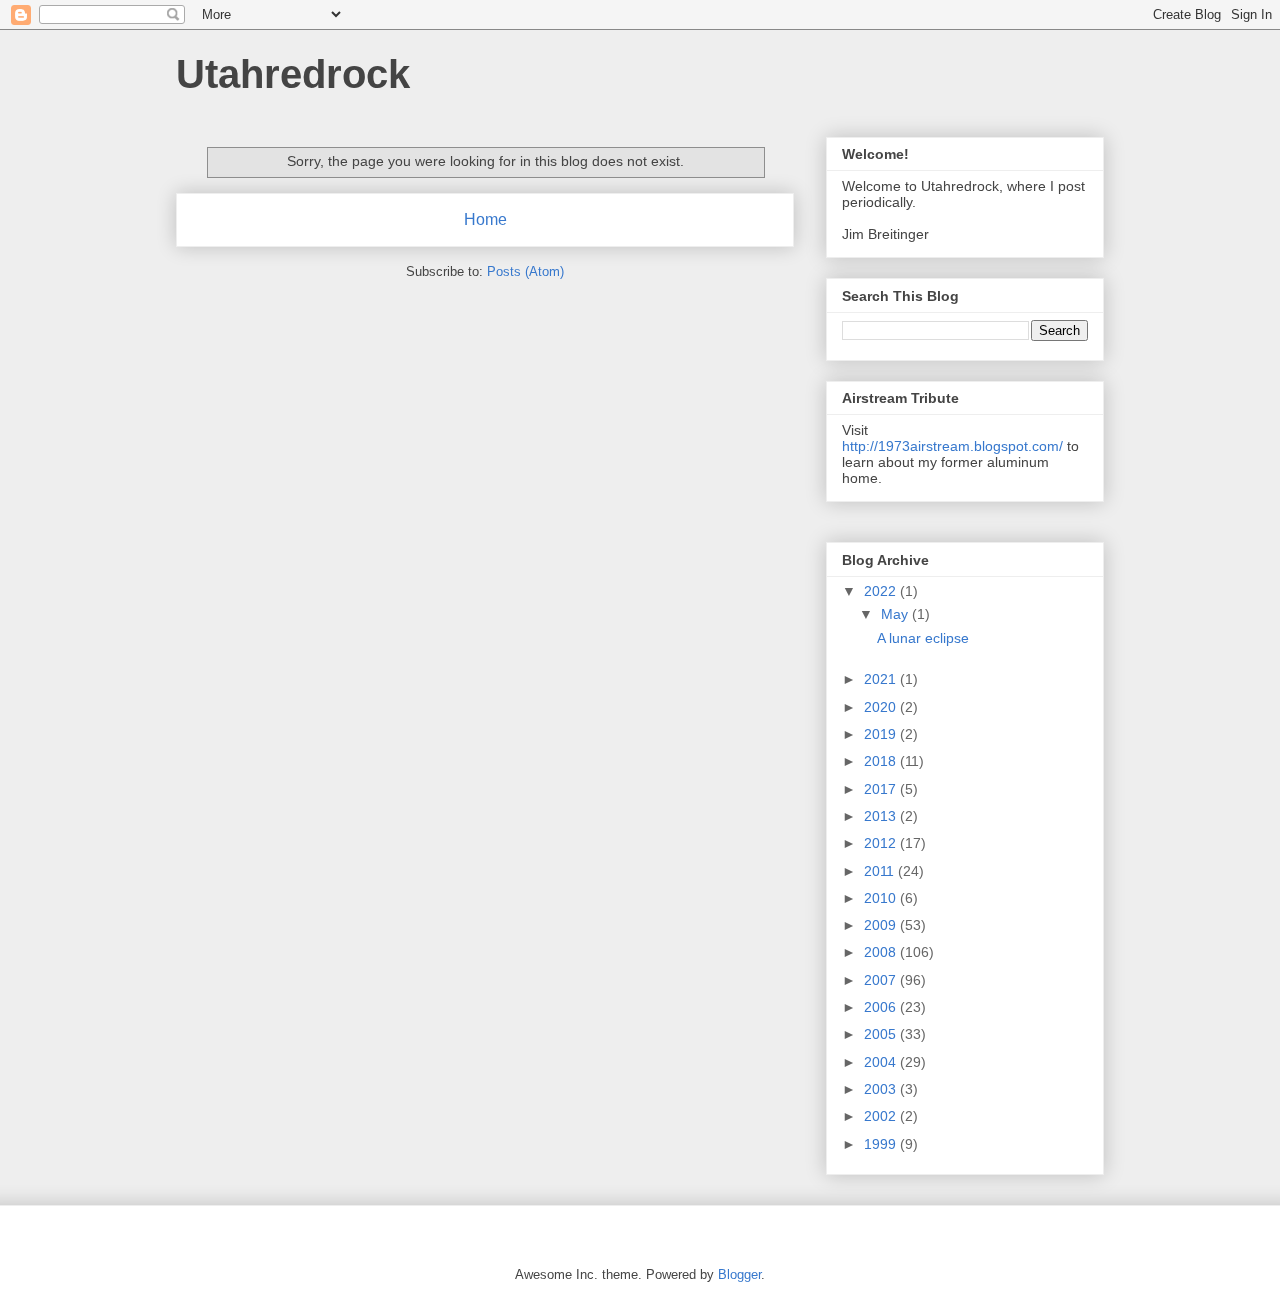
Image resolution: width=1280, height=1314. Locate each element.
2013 (882, 816)
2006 (882, 1007)
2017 (882, 789)
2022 (882, 591)
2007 (882, 980)
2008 (882, 952)
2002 (882, 1116)
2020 (882, 707)
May (896, 614)
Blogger (739, 1274)
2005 (882, 1034)
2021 (882, 679)
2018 (882, 761)
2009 (882, 925)
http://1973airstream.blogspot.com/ (952, 446)
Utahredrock (293, 74)
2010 (882, 898)
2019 (882, 734)
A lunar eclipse (923, 638)
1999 (882, 1144)
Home (485, 219)
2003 (882, 1089)
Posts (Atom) (525, 271)
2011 (881, 871)
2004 (882, 1062)
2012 (882, 843)
